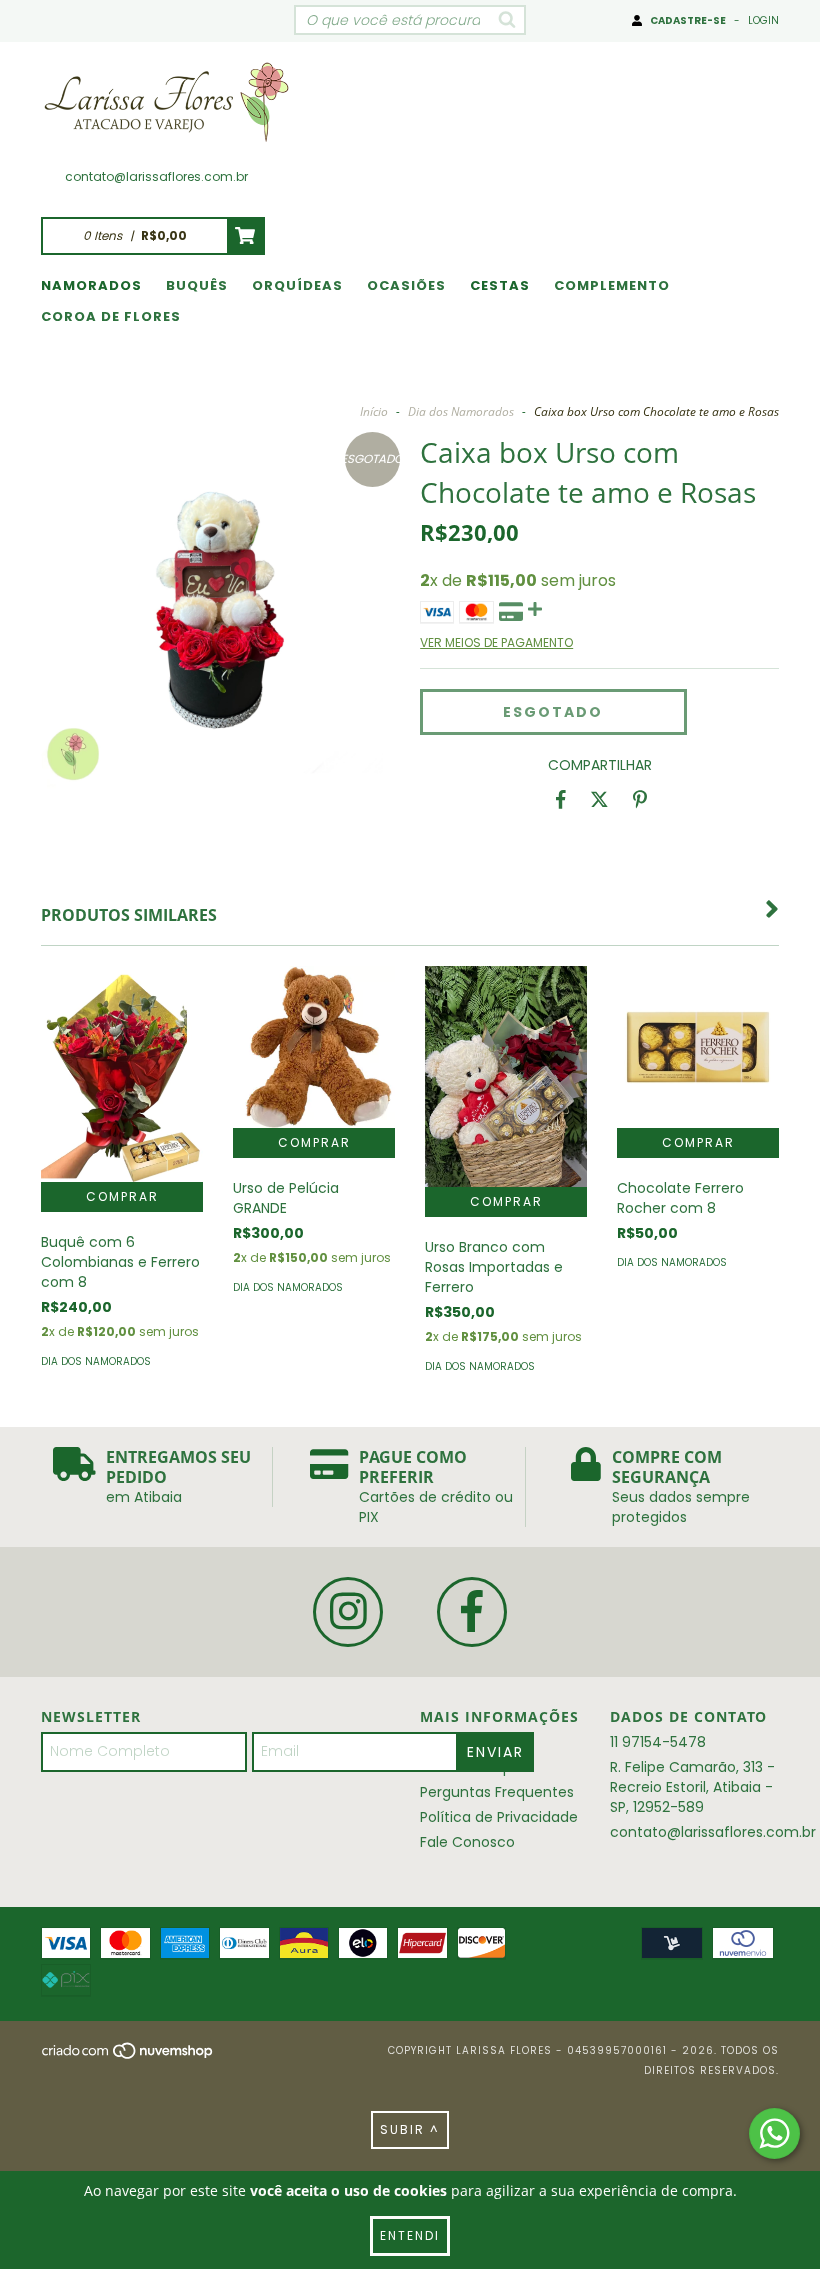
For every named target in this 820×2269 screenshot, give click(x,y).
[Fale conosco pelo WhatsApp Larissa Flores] (774, 2133)
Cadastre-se (688, 20)
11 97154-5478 (658, 1742)
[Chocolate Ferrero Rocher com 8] (698, 1047)
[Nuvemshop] (128, 2056)
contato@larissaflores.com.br (156, 176)
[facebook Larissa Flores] (472, 1612)
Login (763, 20)
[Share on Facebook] (561, 800)
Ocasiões (406, 285)
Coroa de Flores (111, 316)
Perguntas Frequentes (497, 1792)
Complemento (612, 285)
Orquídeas (297, 285)
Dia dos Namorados (461, 411)
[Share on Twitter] (599, 800)
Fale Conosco (467, 1842)
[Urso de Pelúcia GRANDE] (314, 1047)
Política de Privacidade (499, 1817)
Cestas (500, 285)
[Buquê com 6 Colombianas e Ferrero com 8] (122, 1074)
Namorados (91, 285)
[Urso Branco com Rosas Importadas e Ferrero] (506, 1076)
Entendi (410, 2235)
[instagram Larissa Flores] (348, 1612)
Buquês (197, 285)
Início (374, 411)
